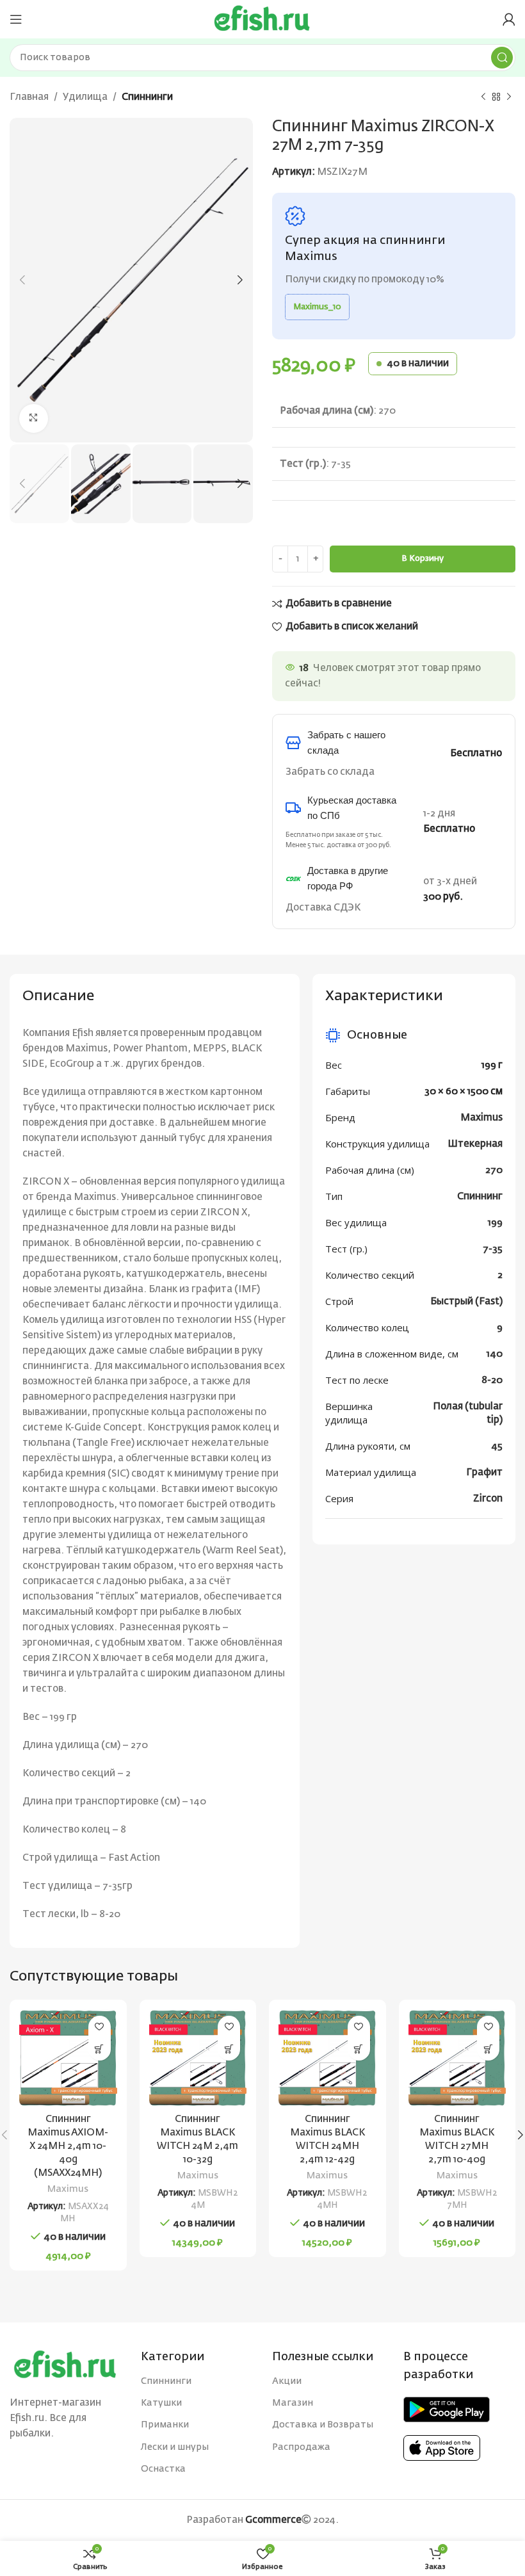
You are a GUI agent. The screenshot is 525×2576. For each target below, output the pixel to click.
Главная (29, 97)
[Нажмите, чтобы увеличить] (34, 418)
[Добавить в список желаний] (100, 2027)
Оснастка (163, 2469)
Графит (484, 1472)
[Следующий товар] (509, 97)
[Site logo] (262, 19)
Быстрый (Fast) (466, 1301)
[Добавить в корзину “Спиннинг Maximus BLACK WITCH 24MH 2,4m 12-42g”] (359, 2049)
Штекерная (475, 1144)
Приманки (165, 2425)
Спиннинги (147, 97)
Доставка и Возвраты (323, 2425)
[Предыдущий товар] (483, 97)
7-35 (493, 1249)
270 (494, 1170)
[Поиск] (502, 58)
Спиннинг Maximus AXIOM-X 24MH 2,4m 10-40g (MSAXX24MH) (68, 2146)
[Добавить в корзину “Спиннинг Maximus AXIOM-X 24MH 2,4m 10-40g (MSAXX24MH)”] (100, 2049)
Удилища (85, 97)
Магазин (293, 2403)
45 (497, 1446)
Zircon (488, 1499)
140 (495, 1354)
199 (495, 1223)
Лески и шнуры (175, 2447)
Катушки (161, 2403)
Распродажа (301, 2447)
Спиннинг (480, 1196)
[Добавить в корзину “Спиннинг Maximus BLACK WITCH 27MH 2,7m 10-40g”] (488, 2049)
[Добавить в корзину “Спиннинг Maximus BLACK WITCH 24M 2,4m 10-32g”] (229, 2049)
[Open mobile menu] (16, 19)
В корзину (423, 559)
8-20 (492, 1380)
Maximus (481, 1118)
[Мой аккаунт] (509, 19)
